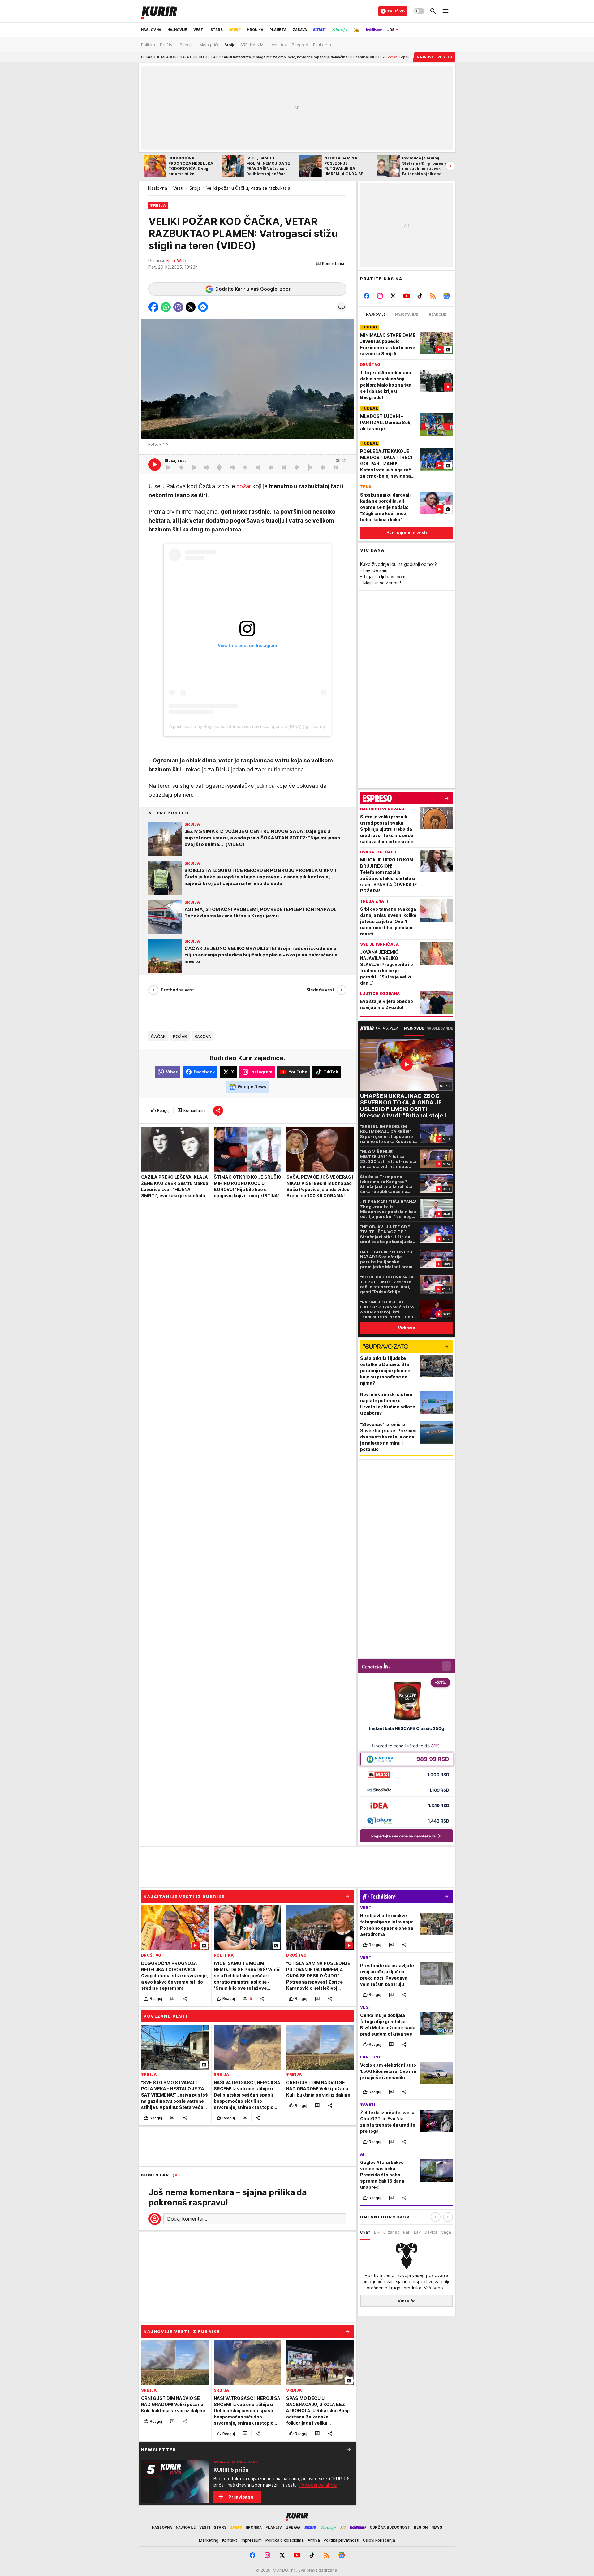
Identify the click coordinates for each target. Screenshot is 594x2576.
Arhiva (314, 2540)
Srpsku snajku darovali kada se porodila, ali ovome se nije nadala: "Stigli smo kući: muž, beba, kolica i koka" (391, 57)
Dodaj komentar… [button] (187, 2219)
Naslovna (158, 188)
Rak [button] (407, 2232)
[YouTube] (407, 296)
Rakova (203, 1036)
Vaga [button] (446, 2232)
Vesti (178, 188)
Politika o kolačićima (285, 2540)
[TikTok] (420, 296)
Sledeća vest (320, 990)
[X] (393, 296)
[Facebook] (367, 296)
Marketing (209, 2540)
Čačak (158, 1036)
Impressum (251, 2540)
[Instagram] (380, 296)
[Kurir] (159, 11)
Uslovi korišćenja (379, 2540)
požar (244, 486)
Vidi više (407, 2301)
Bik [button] (377, 2232)
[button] (330, 264)
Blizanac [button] (391, 2232)
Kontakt (230, 2540)
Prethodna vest (177, 990)
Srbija (195, 188)
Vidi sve (407, 1328)
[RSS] (433, 296)
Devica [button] (431, 2232)
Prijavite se (241, 2497)
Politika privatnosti (341, 2540)
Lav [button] (417, 2232)
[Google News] (446, 296)
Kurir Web (176, 260)
